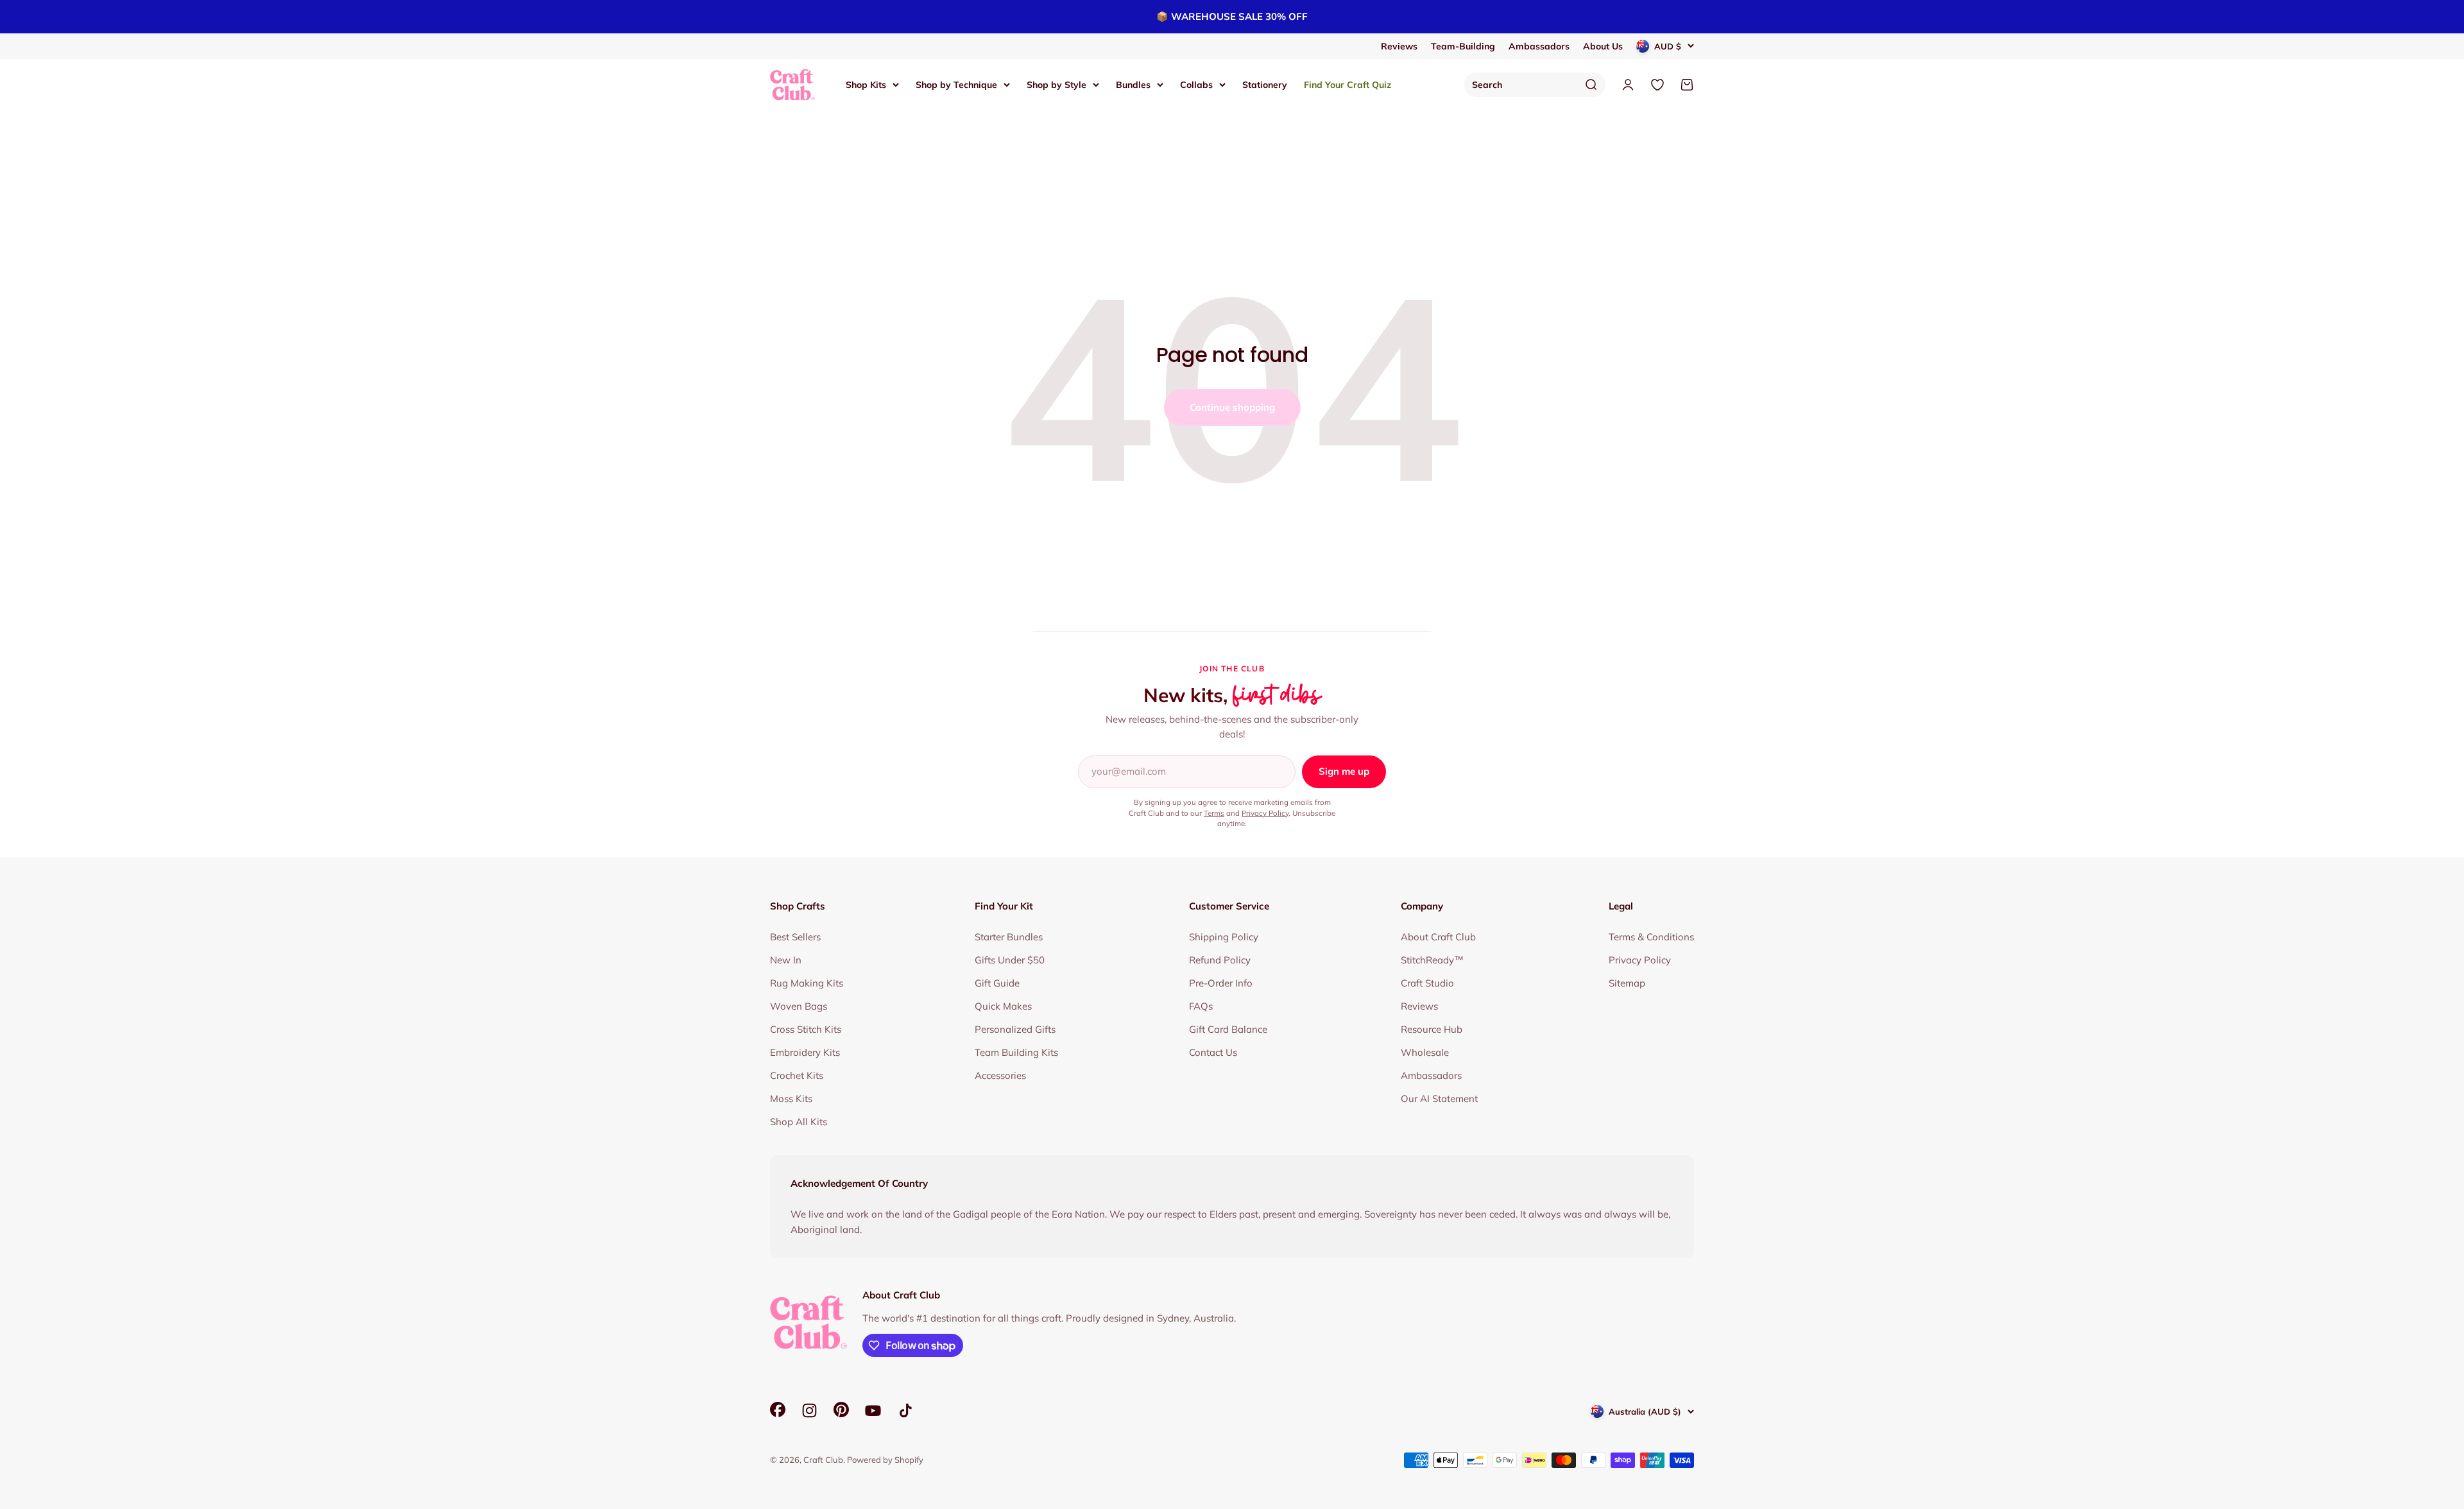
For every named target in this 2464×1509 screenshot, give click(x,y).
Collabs (1196, 85)
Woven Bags (799, 1006)
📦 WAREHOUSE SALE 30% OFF (1232, 16)
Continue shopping (1232, 407)
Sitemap (1627, 983)
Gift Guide (997, 983)
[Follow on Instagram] (809, 1410)
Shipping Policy (1224, 937)
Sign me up (1344, 771)
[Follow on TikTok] (906, 1410)
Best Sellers (795, 937)
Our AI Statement (1439, 1099)
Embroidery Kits (805, 1052)
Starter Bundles (1009, 937)
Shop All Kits (799, 1122)
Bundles (1133, 85)
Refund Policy (1220, 960)
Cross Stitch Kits (806, 1029)
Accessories (1000, 1075)
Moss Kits (791, 1099)
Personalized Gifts (1015, 1029)
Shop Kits (866, 85)
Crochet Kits (797, 1075)
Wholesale (1425, 1052)
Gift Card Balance (1228, 1029)
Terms (1214, 813)
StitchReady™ (1432, 960)
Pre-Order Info (1221, 983)
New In (786, 960)
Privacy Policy (1265, 813)
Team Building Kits (1016, 1052)
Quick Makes (1003, 1006)
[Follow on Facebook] (778, 1414)
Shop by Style (1057, 85)
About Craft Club (1438, 937)
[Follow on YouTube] (873, 1410)
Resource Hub (1432, 1029)
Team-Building (1463, 46)
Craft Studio (1427, 983)
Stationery (1265, 85)
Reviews (1399, 46)
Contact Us (1213, 1052)
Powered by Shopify (885, 1460)
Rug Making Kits (807, 983)
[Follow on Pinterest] (841, 1414)
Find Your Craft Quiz (1347, 85)
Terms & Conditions (1651, 937)
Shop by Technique (956, 85)
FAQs (1201, 1006)
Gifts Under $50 (1010, 960)
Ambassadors (1539, 46)
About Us (1603, 46)
